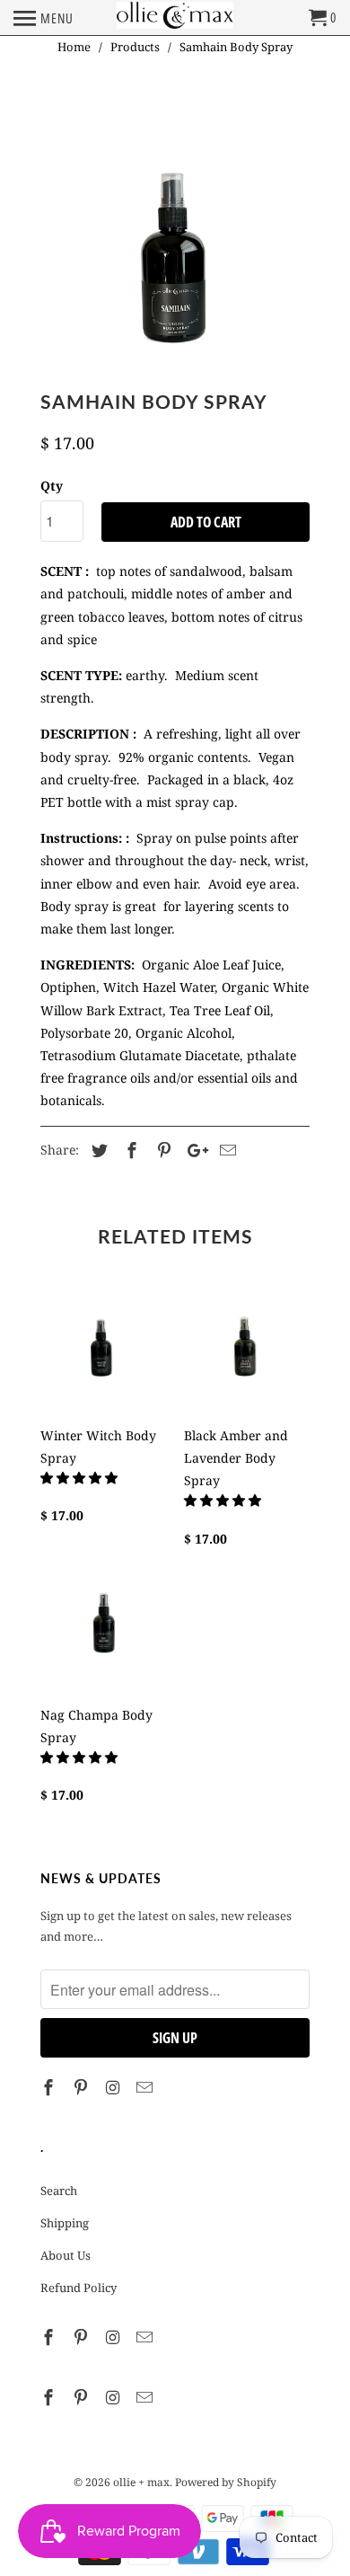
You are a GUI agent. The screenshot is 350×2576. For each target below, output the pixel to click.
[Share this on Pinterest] (162, 1150)
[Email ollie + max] (146, 2087)
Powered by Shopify (226, 2482)
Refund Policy (79, 2288)
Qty (52, 486)
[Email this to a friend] (225, 1150)
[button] (81, 1478)
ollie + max (141, 2482)
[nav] (44, 18)
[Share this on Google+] (193, 1150)
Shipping (65, 2223)
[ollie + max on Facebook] (50, 2087)
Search (59, 2191)
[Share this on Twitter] (97, 1150)
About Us (66, 2255)
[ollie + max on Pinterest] (83, 2087)
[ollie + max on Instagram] (115, 2087)
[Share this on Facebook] (129, 1150)
